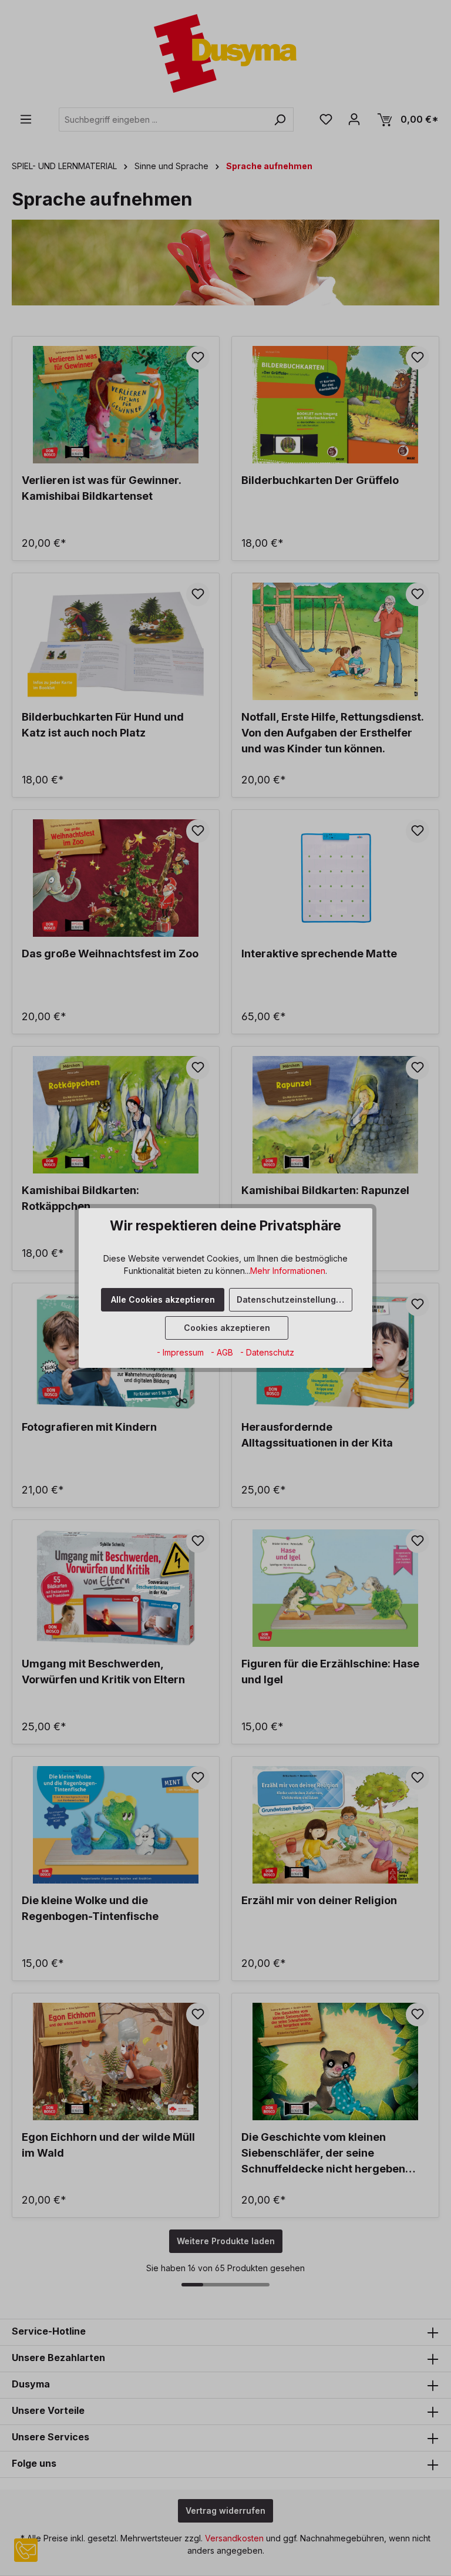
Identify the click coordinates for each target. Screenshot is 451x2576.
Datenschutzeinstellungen (292, 1299)
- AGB (223, 1352)
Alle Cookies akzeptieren (163, 1299)
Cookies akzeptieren (227, 1328)
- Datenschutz (267, 1352)
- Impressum (181, 1352)
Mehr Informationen (288, 1271)
